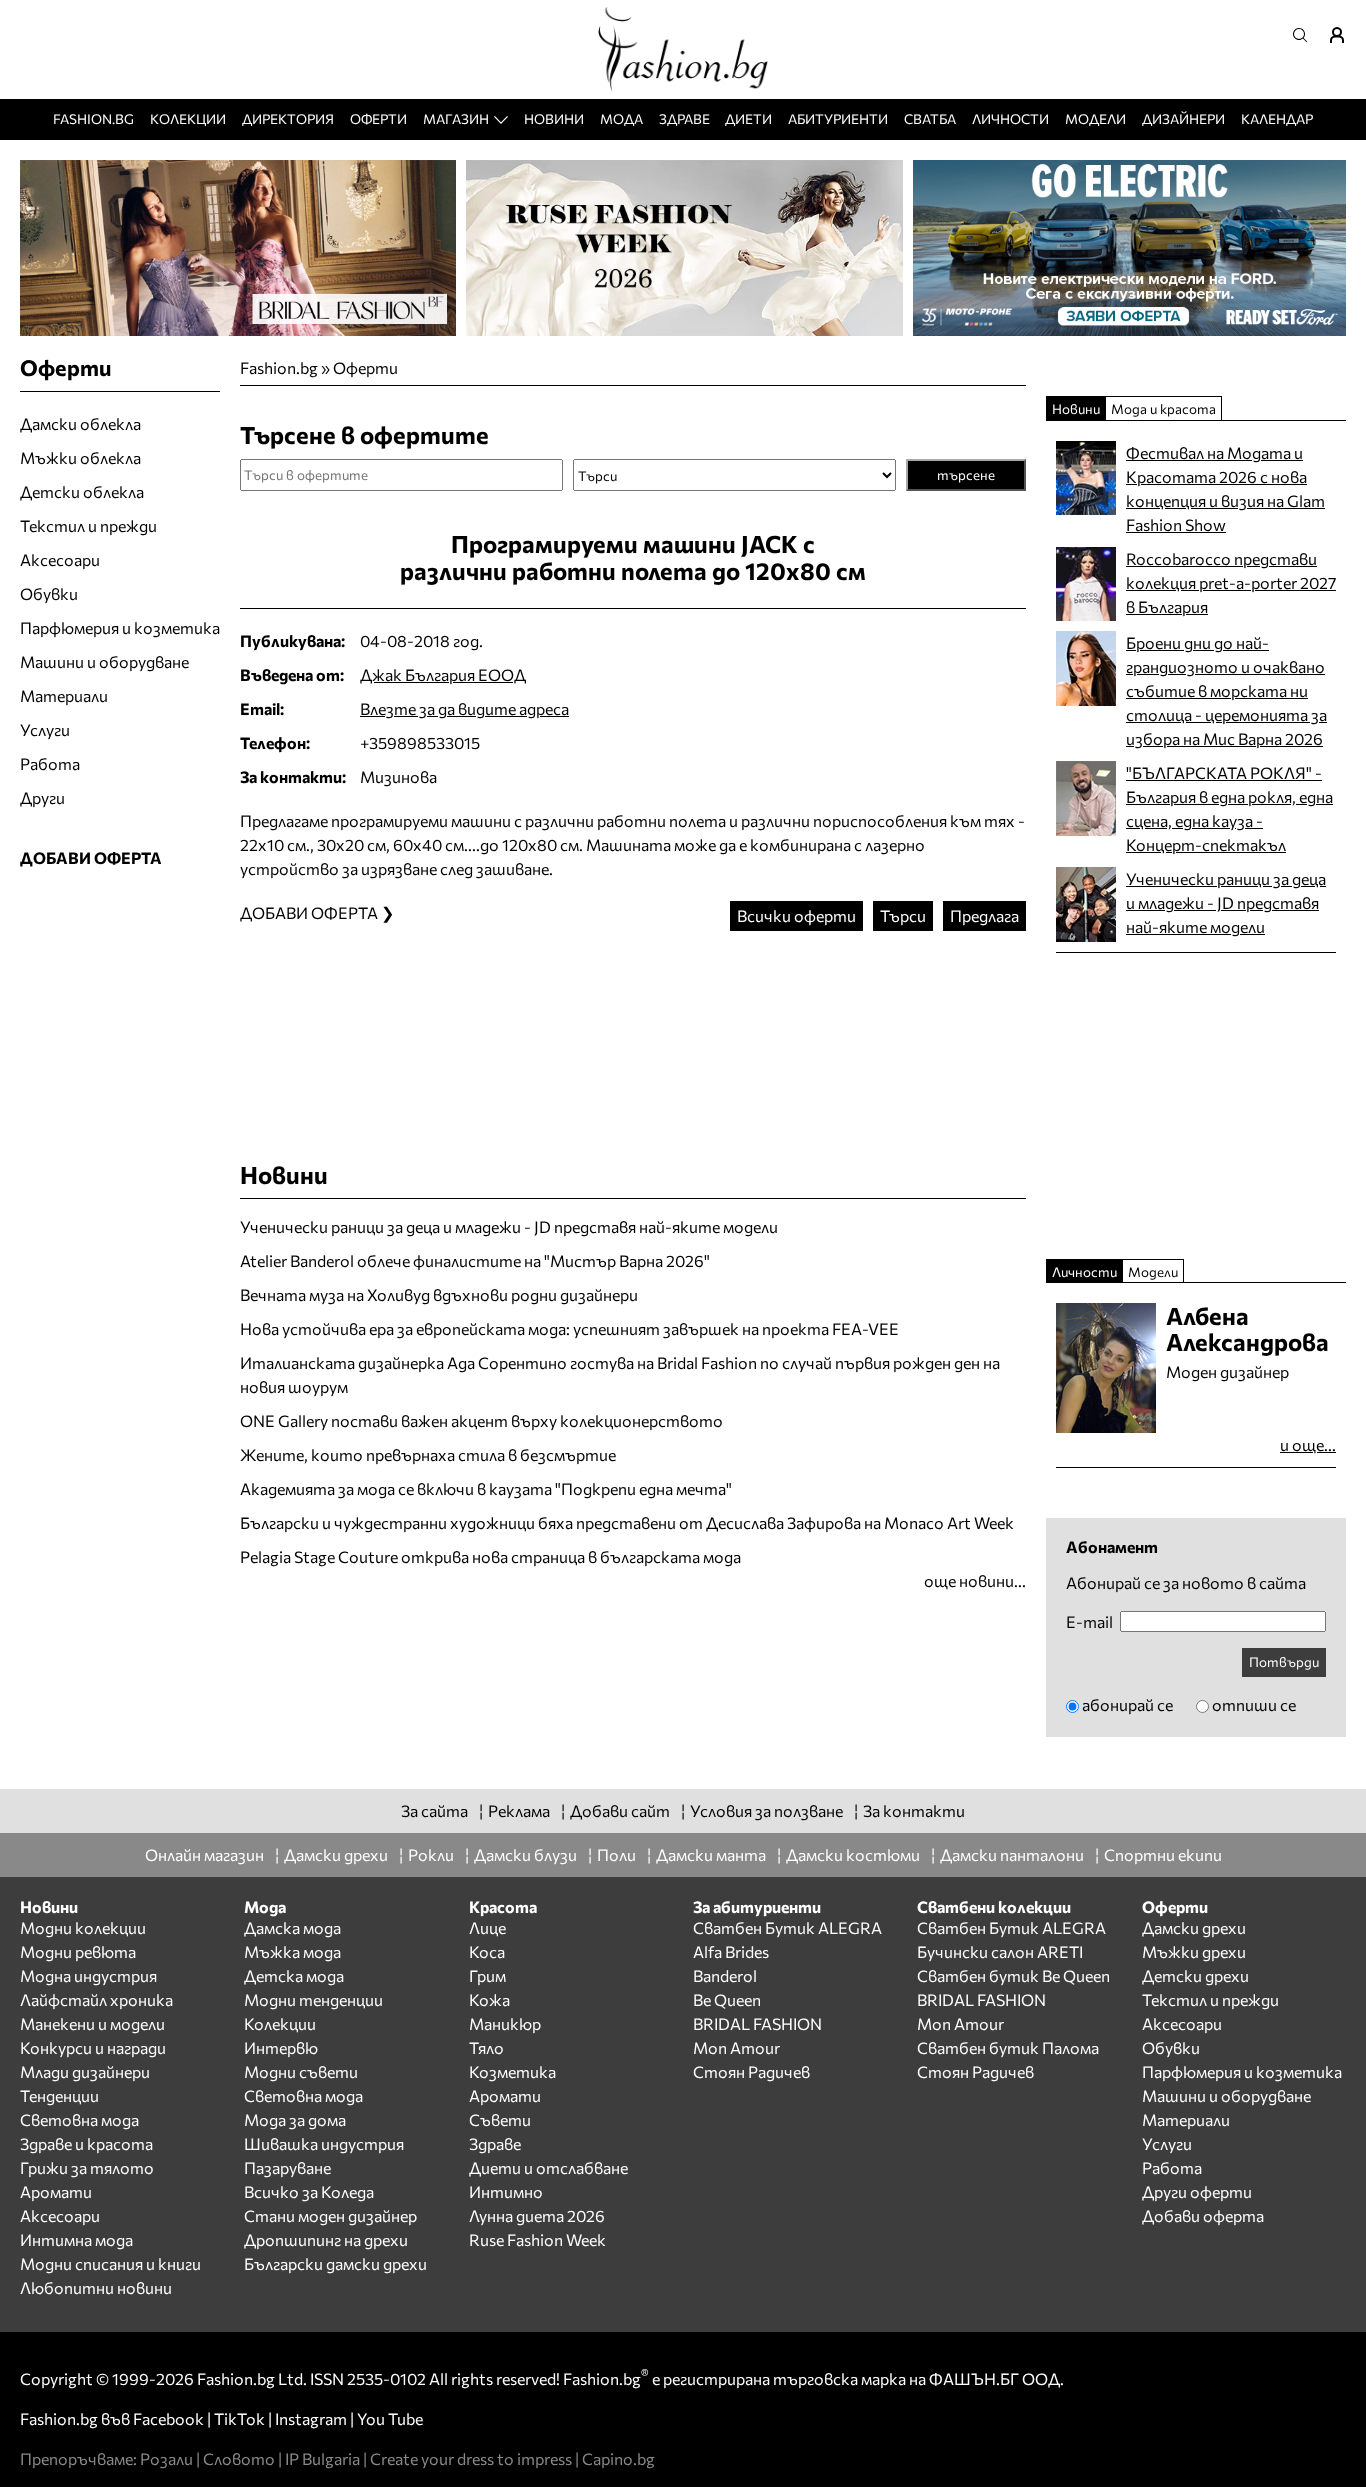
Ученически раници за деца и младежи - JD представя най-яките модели (509, 1226)
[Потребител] (1344, 35)
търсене (966, 474)
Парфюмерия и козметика (120, 627)
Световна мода (79, 2119)
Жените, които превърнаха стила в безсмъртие (428, 1454)
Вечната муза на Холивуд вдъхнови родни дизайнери (439, 1294)
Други (42, 797)
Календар (1277, 118)
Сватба (930, 118)
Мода (621, 118)
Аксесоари (60, 559)
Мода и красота (1163, 408)
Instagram (311, 2418)
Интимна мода (76, 2239)
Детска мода (294, 1975)
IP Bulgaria (322, 2458)
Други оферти (1197, 2191)
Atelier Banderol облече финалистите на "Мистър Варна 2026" (475, 1260)
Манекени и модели (92, 2023)
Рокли (431, 1854)
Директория (288, 118)
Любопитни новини (96, 2287)
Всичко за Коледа (309, 2191)
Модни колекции (83, 1927)
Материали (64, 695)
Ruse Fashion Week (537, 2239)
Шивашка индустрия (324, 2143)
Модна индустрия (88, 1975)
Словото (239, 2458)
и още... (1308, 1444)
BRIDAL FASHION (757, 2023)
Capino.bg (618, 2458)
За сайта (434, 1810)
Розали (166, 2458)
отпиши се (1254, 1704)
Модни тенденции (313, 1999)
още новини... (975, 1580)
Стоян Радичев (751, 2071)
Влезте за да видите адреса (464, 708)
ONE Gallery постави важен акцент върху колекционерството (481, 1420)
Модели (1095, 118)
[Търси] (1306, 35)
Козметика (512, 2071)
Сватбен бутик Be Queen (1013, 1975)
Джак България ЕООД (443, 674)
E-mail (1089, 1622)
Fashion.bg (93, 118)
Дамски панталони (1012, 1854)
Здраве (684, 118)
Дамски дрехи (336, 1854)
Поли (616, 1854)
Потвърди (1284, 1661)
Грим (487, 1975)
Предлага (984, 915)
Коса (487, 1951)
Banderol (725, 1975)
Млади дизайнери (85, 2071)
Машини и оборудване (104, 661)
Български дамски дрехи (335, 2263)
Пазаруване (287, 2167)
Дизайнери (1183, 118)
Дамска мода (292, 1927)
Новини (554, 118)
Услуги (45, 729)
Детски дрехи (1195, 1975)
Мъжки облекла (80, 457)
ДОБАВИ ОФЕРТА (91, 857)
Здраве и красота (86, 2143)
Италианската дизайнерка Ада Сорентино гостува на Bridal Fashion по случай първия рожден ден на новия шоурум (620, 1374)
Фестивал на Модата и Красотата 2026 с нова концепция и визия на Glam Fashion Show (1225, 488)
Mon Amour (736, 2047)
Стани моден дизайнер (330, 2215)
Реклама (519, 1810)
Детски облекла (82, 491)
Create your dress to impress (471, 2458)
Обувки (49, 593)
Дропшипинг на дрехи (326, 2239)
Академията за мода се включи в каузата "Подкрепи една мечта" (486, 1488)
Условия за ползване (766, 1810)
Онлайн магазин (204, 1854)
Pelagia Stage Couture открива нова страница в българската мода (490, 1556)
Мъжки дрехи (1194, 1951)
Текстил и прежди (88, 525)
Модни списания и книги (110, 2263)
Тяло (486, 2047)
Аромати (56, 2191)
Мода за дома (295, 2119)
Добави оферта (1203, 2215)
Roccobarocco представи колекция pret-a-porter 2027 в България (1231, 582)
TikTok (239, 2418)
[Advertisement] (633, 1026)
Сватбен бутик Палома (1008, 2047)
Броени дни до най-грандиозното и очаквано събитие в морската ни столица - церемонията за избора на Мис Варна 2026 (1226, 690)
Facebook (168, 2418)
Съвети (500, 2119)
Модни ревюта (78, 1951)
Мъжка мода (292, 1951)
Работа (50, 763)
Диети (748, 118)
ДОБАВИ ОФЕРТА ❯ (317, 912)
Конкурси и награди (93, 2047)
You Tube (390, 2418)
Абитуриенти (838, 118)
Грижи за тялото (87, 2167)
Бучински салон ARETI (1000, 1951)
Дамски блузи (525, 1854)
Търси (903, 915)
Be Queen (727, 1999)
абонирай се (1127, 1704)
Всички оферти (796, 915)
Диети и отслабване (548, 2167)
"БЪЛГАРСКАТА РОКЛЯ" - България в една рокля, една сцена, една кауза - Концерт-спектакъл (1229, 808)
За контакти (914, 1810)
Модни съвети (301, 2071)
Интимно (506, 2191)
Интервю (281, 2047)
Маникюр (505, 2023)
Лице (487, 1927)
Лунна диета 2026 (537, 2215)
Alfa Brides (731, 1951)
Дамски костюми (853, 1854)
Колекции (188, 118)
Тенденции (59, 2095)
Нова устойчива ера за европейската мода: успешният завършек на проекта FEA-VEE (569, 1328)
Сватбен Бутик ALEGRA (787, 1927)
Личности (1010, 118)
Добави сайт (620, 1810)
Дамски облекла (80, 423)
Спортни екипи (1163, 1854)
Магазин (456, 118)
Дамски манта (711, 1854)
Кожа (489, 1999)
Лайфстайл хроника (96, 1999)
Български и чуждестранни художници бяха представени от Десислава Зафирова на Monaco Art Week (627, 1522)
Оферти (378, 118)
